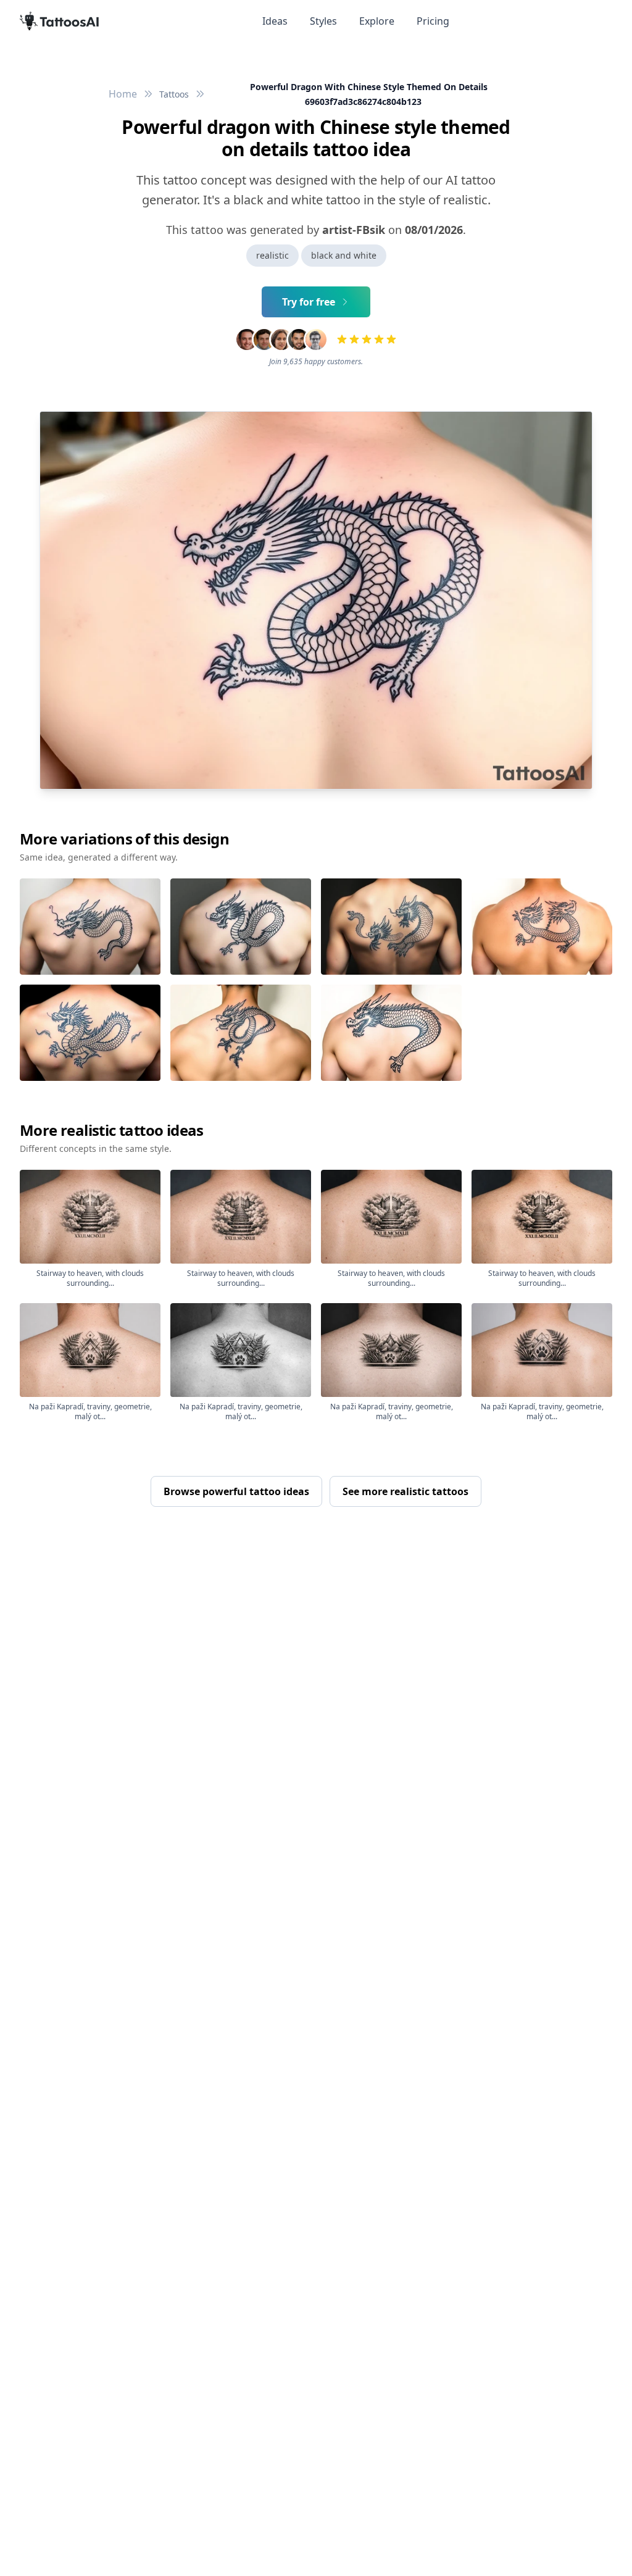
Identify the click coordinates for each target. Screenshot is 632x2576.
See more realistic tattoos (405, 1491)
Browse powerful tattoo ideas (236, 1491)
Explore (377, 21)
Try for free (309, 302)
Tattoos (174, 94)
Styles (323, 21)
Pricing (433, 21)
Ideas (275, 21)
